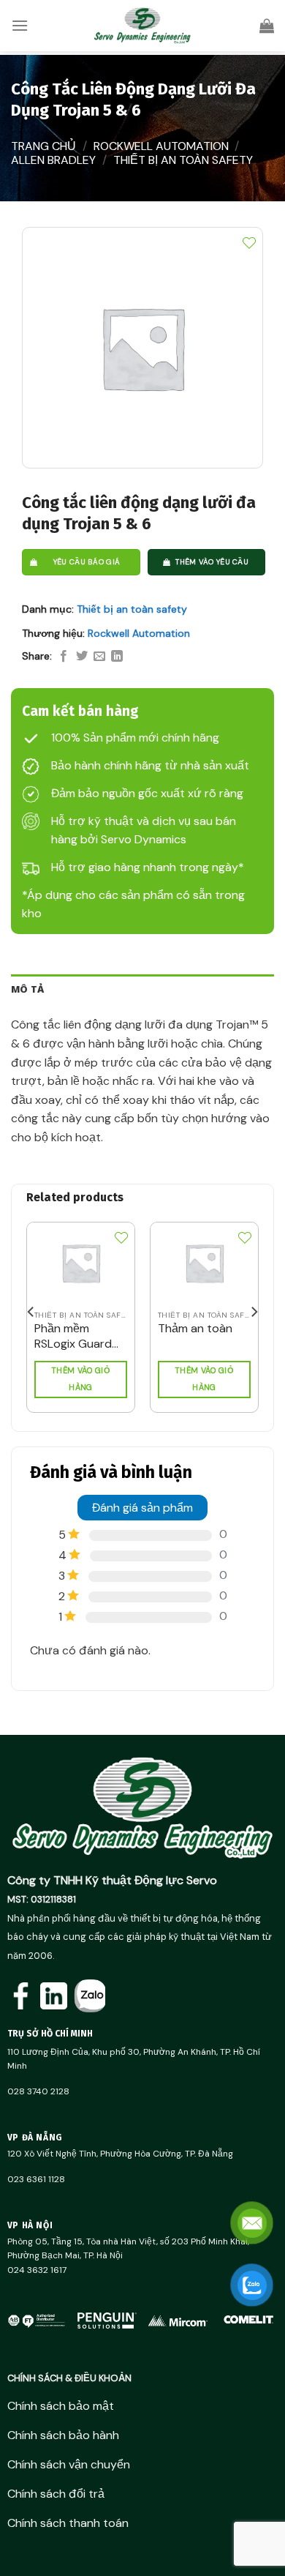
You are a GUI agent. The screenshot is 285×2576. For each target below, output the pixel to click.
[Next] (254, 1312)
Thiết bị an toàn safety (183, 160)
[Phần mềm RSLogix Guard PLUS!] (81, 1263)
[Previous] (31, 1312)
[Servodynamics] (142, 26)
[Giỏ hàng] (267, 26)
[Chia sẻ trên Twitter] (82, 657)
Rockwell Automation (161, 146)
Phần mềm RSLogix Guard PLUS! (73, 1337)
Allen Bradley (53, 160)
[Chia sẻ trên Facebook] (64, 657)
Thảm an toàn (195, 1329)
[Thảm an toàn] (204, 1263)
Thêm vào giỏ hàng (81, 1379)
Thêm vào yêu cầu (212, 562)
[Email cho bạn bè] (99, 657)
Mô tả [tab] (27, 989)
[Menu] (20, 25)
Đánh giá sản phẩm (142, 1508)
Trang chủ (43, 146)
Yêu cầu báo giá (87, 562)
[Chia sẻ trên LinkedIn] (117, 657)
